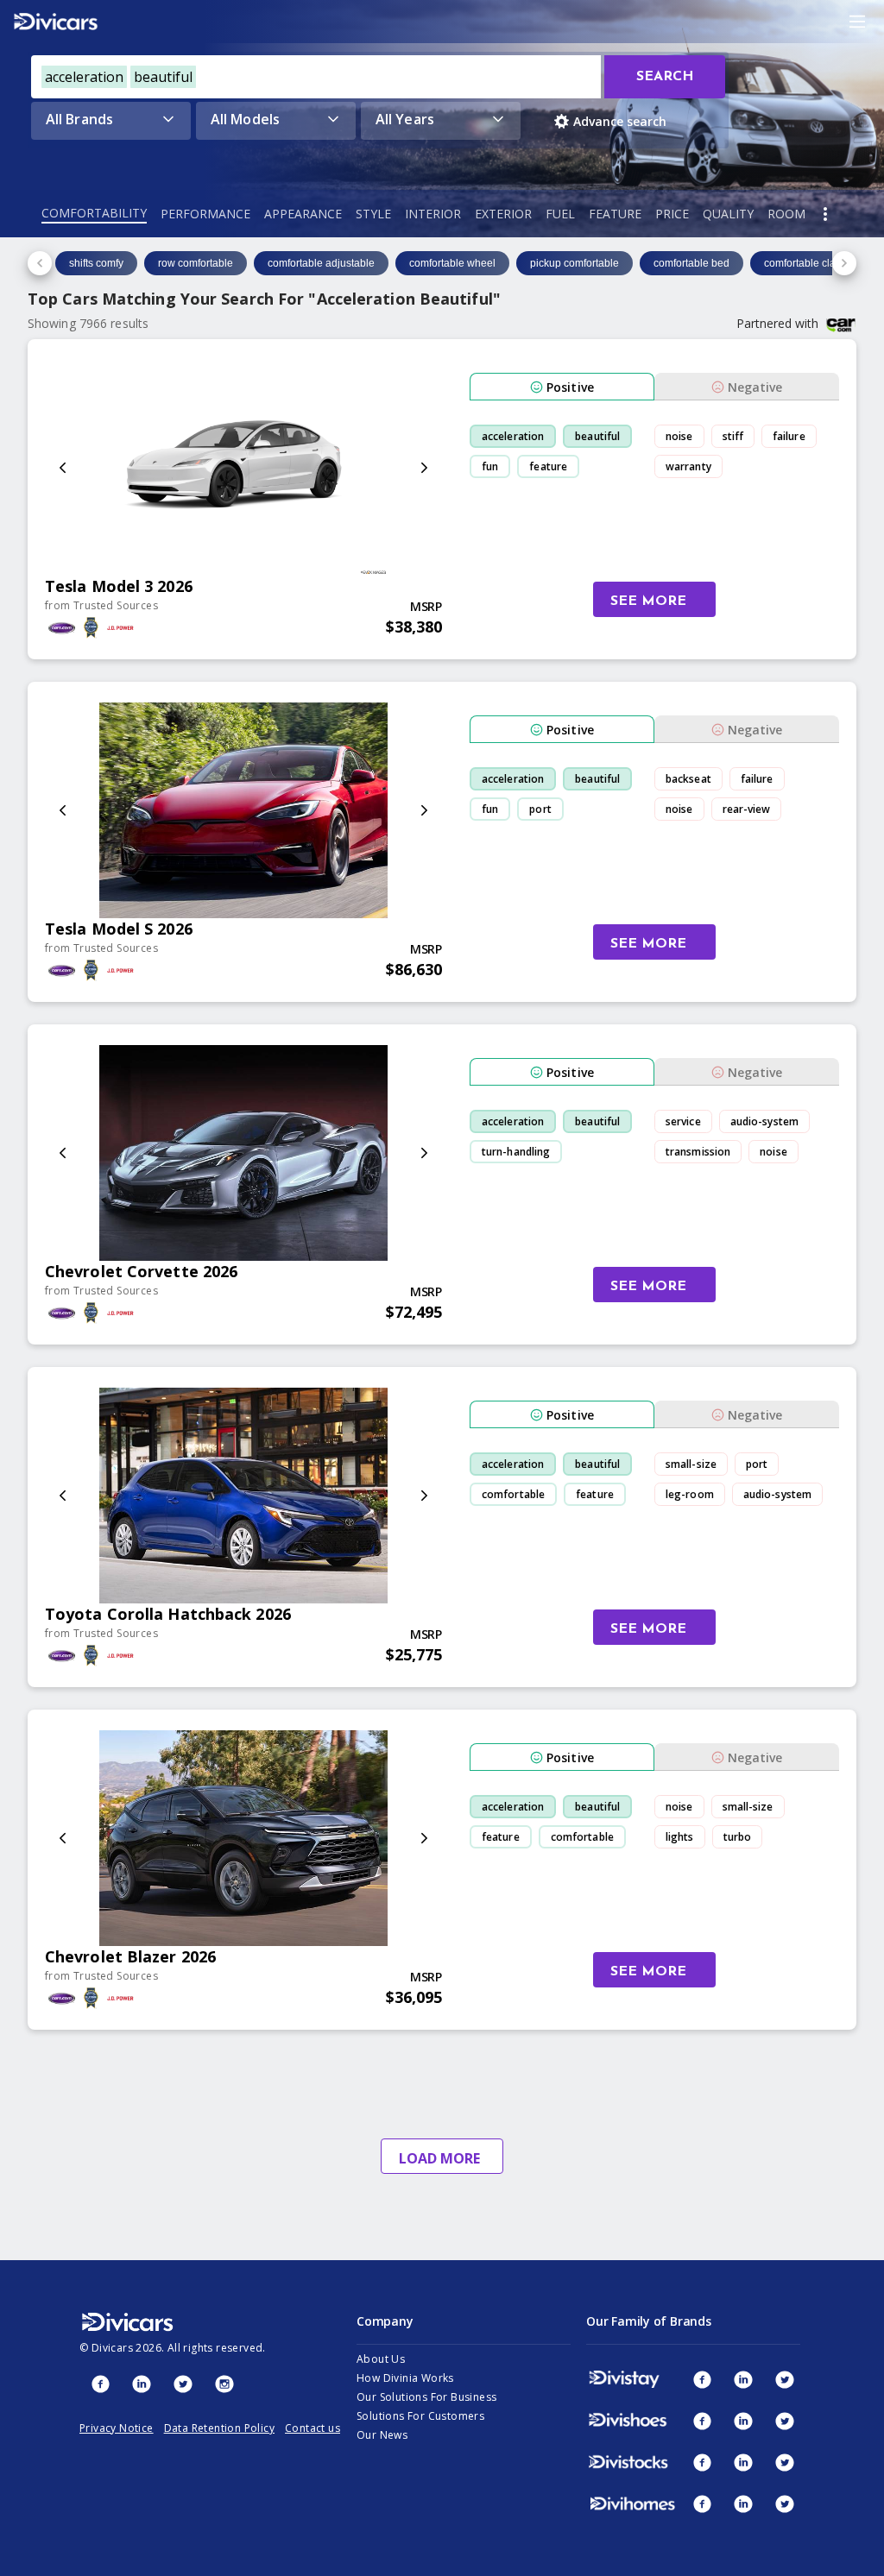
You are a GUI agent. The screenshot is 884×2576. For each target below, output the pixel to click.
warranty (688, 466)
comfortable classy (808, 263)
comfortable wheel (452, 263)
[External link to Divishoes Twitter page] (785, 2421)
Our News (382, 2435)
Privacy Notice (117, 2428)
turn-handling (516, 1152)
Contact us (313, 2428)
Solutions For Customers (420, 2416)
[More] (825, 214)
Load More (439, 2158)
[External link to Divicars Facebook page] (100, 2384)
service (683, 1121)
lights (680, 1837)
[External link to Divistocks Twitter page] (785, 2462)
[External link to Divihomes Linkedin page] (743, 2504)
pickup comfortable (575, 263)
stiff (733, 436)
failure (789, 436)
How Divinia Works (405, 2378)
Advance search (620, 121)
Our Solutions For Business (426, 2397)
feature (548, 466)
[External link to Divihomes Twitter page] (785, 2504)
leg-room (690, 1494)
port (540, 809)
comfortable (513, 1494)
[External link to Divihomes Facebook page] (702, 2504)
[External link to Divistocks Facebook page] (702, 2462)
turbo (738, 1837)
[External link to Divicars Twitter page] (183, 2384)
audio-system (764, 1121)
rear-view (747, 809)
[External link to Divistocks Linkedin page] (743, 2462)
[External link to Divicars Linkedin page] (142, 2384)
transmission (698, 1152)
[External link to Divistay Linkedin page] (743, 2379)
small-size (691, 1464)
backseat (688, 779)
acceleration (513, 436)
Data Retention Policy (219, 2428)
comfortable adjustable (321, 263)
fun (490, 466)
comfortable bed (691, 263)
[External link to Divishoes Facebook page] (702, 2421)
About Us (381, 2359)
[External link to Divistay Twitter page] (785, 2379)
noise (679, 436)
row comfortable (196, 263)
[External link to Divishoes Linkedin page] (743, 2421)
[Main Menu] (857, 22)
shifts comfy (96, 263)
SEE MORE (648, 601)
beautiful (597, 436)
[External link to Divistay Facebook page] (702, 2379)
